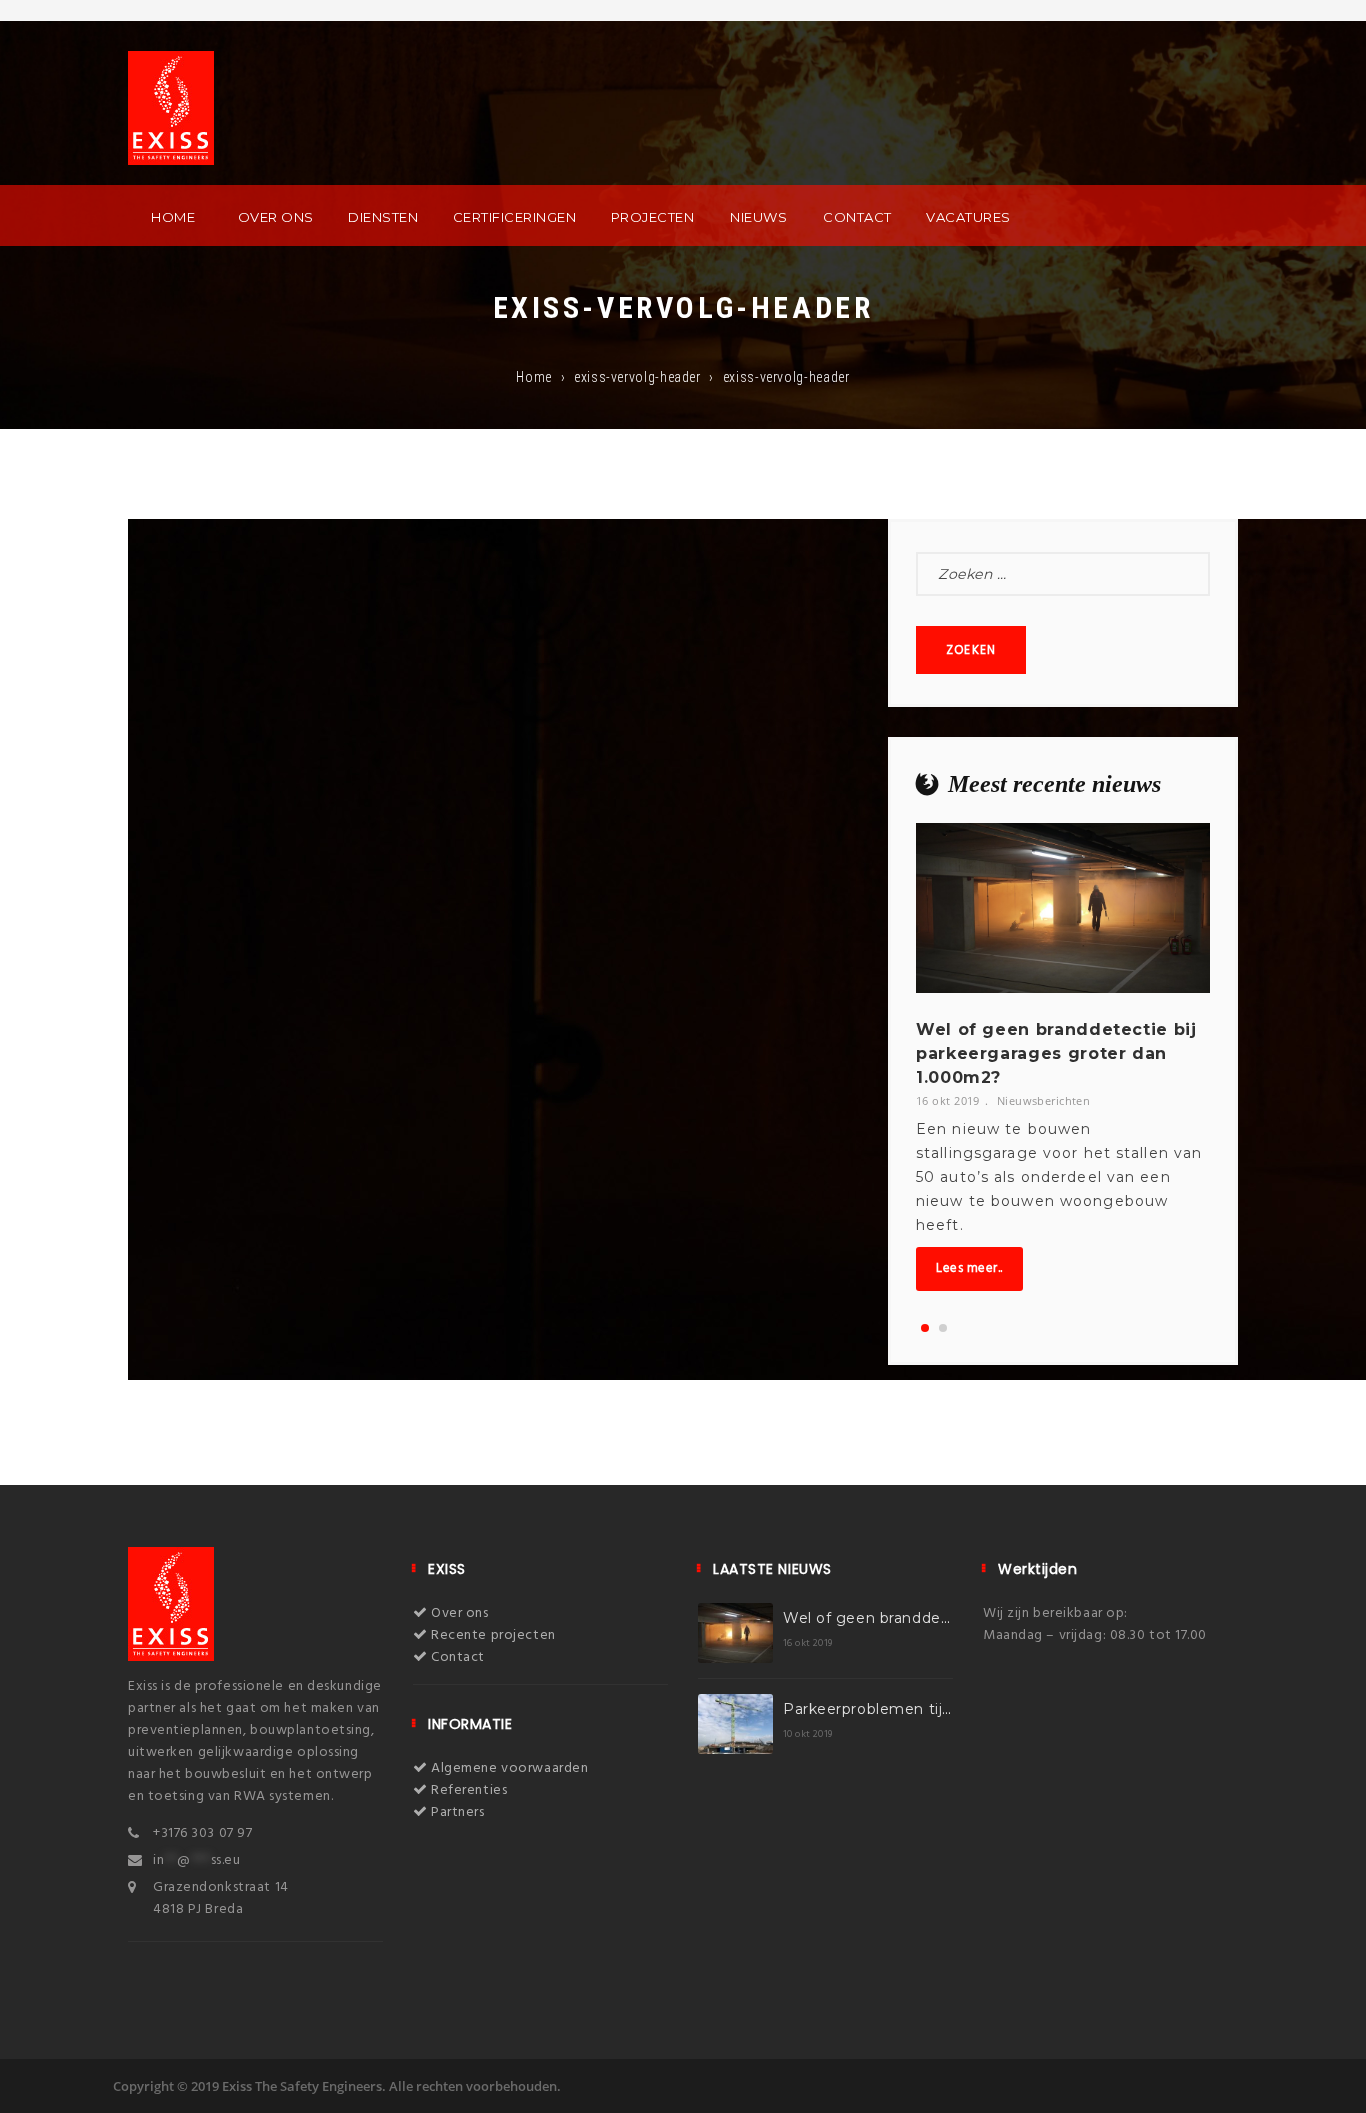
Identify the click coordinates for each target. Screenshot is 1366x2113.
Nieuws (758, 217)
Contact (857, 217)
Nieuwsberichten (1044, 1100)
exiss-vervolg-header (637, 377)
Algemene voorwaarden (508, 1768)
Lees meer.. (969, 1268)
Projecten (653, 217)
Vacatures (968, 217)
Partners (456, 1812)
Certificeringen (515, 217)
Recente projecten (492, 1635)
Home (173, 217)
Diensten (383, 217)
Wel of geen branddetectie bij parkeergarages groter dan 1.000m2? (1056, 1053)
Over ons (276, 217)
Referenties (467, 1790)
